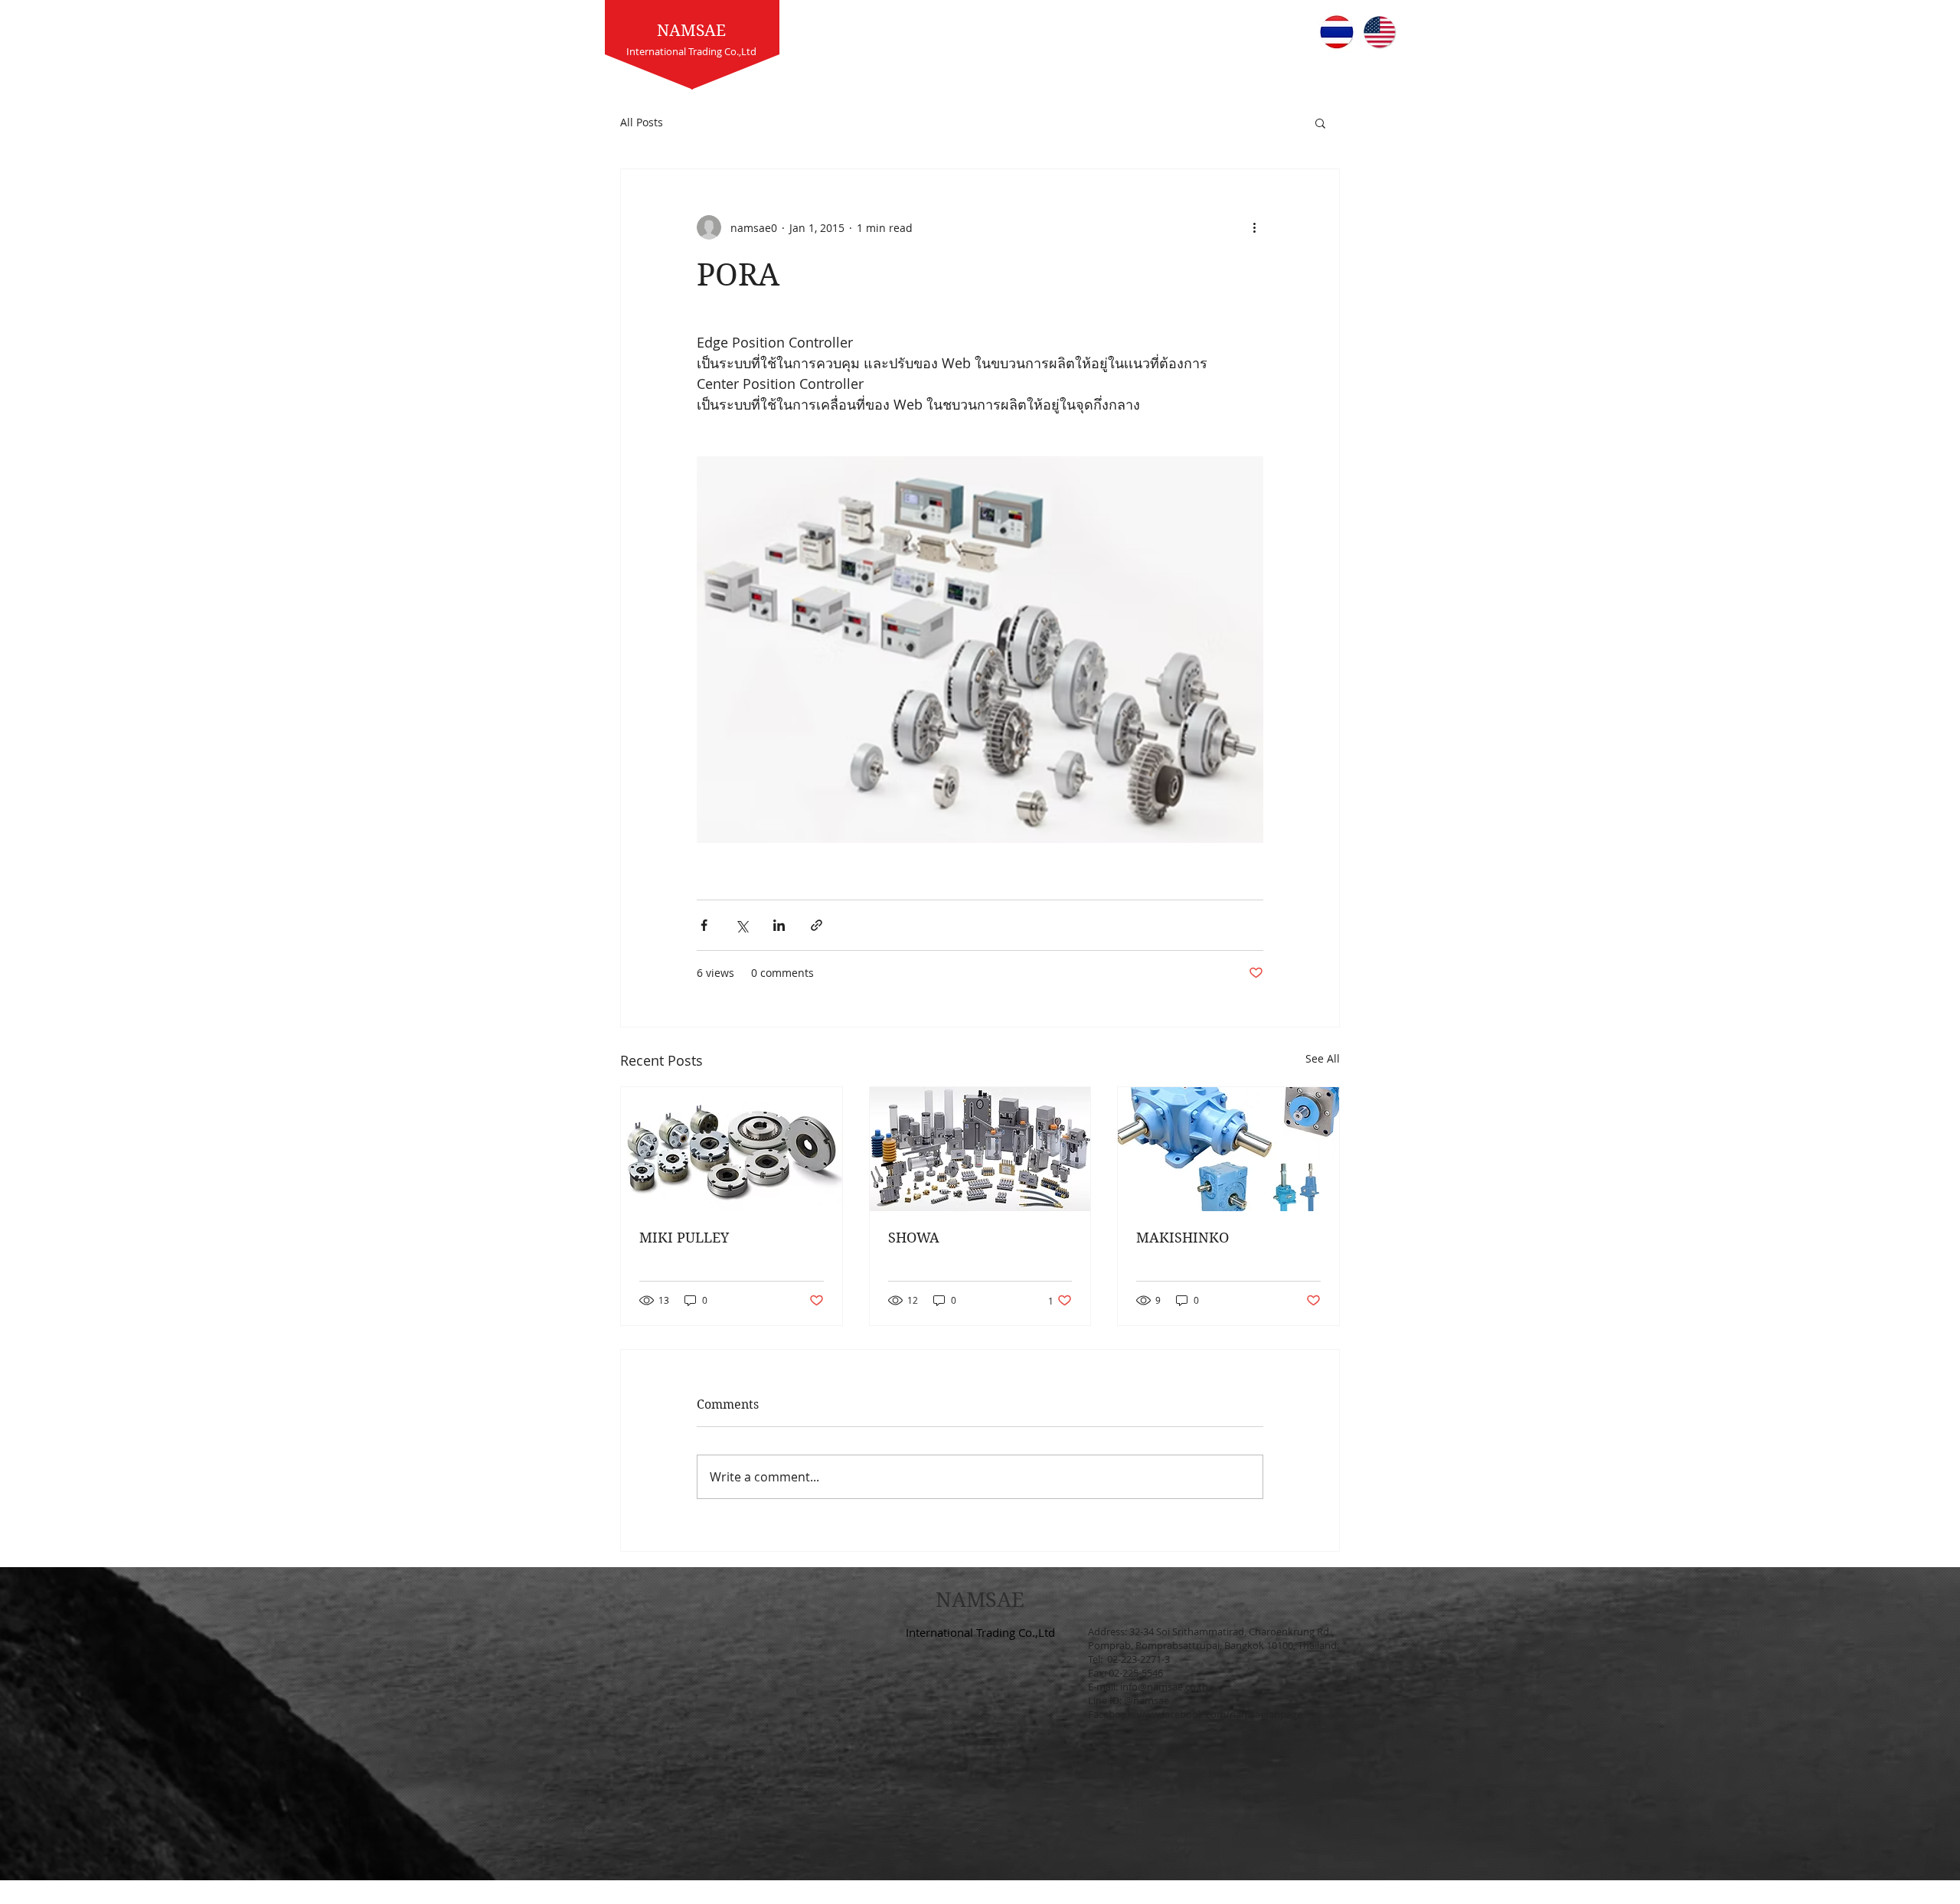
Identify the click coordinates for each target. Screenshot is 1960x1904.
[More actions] (1254, 227)
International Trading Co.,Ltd (980, 1632)
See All (1323, 1058)
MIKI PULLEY (684, 1238)
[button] (1320, 122)
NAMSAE (691, 31)
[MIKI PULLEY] (732, 1149)
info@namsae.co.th (1164, 1687)
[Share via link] (817, 925)
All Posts (642, 122)
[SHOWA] (980, 1149)
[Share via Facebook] (704, 925)
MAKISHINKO (1183, 1238)
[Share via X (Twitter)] (742, 925)
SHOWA (914, 1238)
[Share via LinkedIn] (779, 925)
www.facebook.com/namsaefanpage (1220, 1714)
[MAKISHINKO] (1228, 1149)
